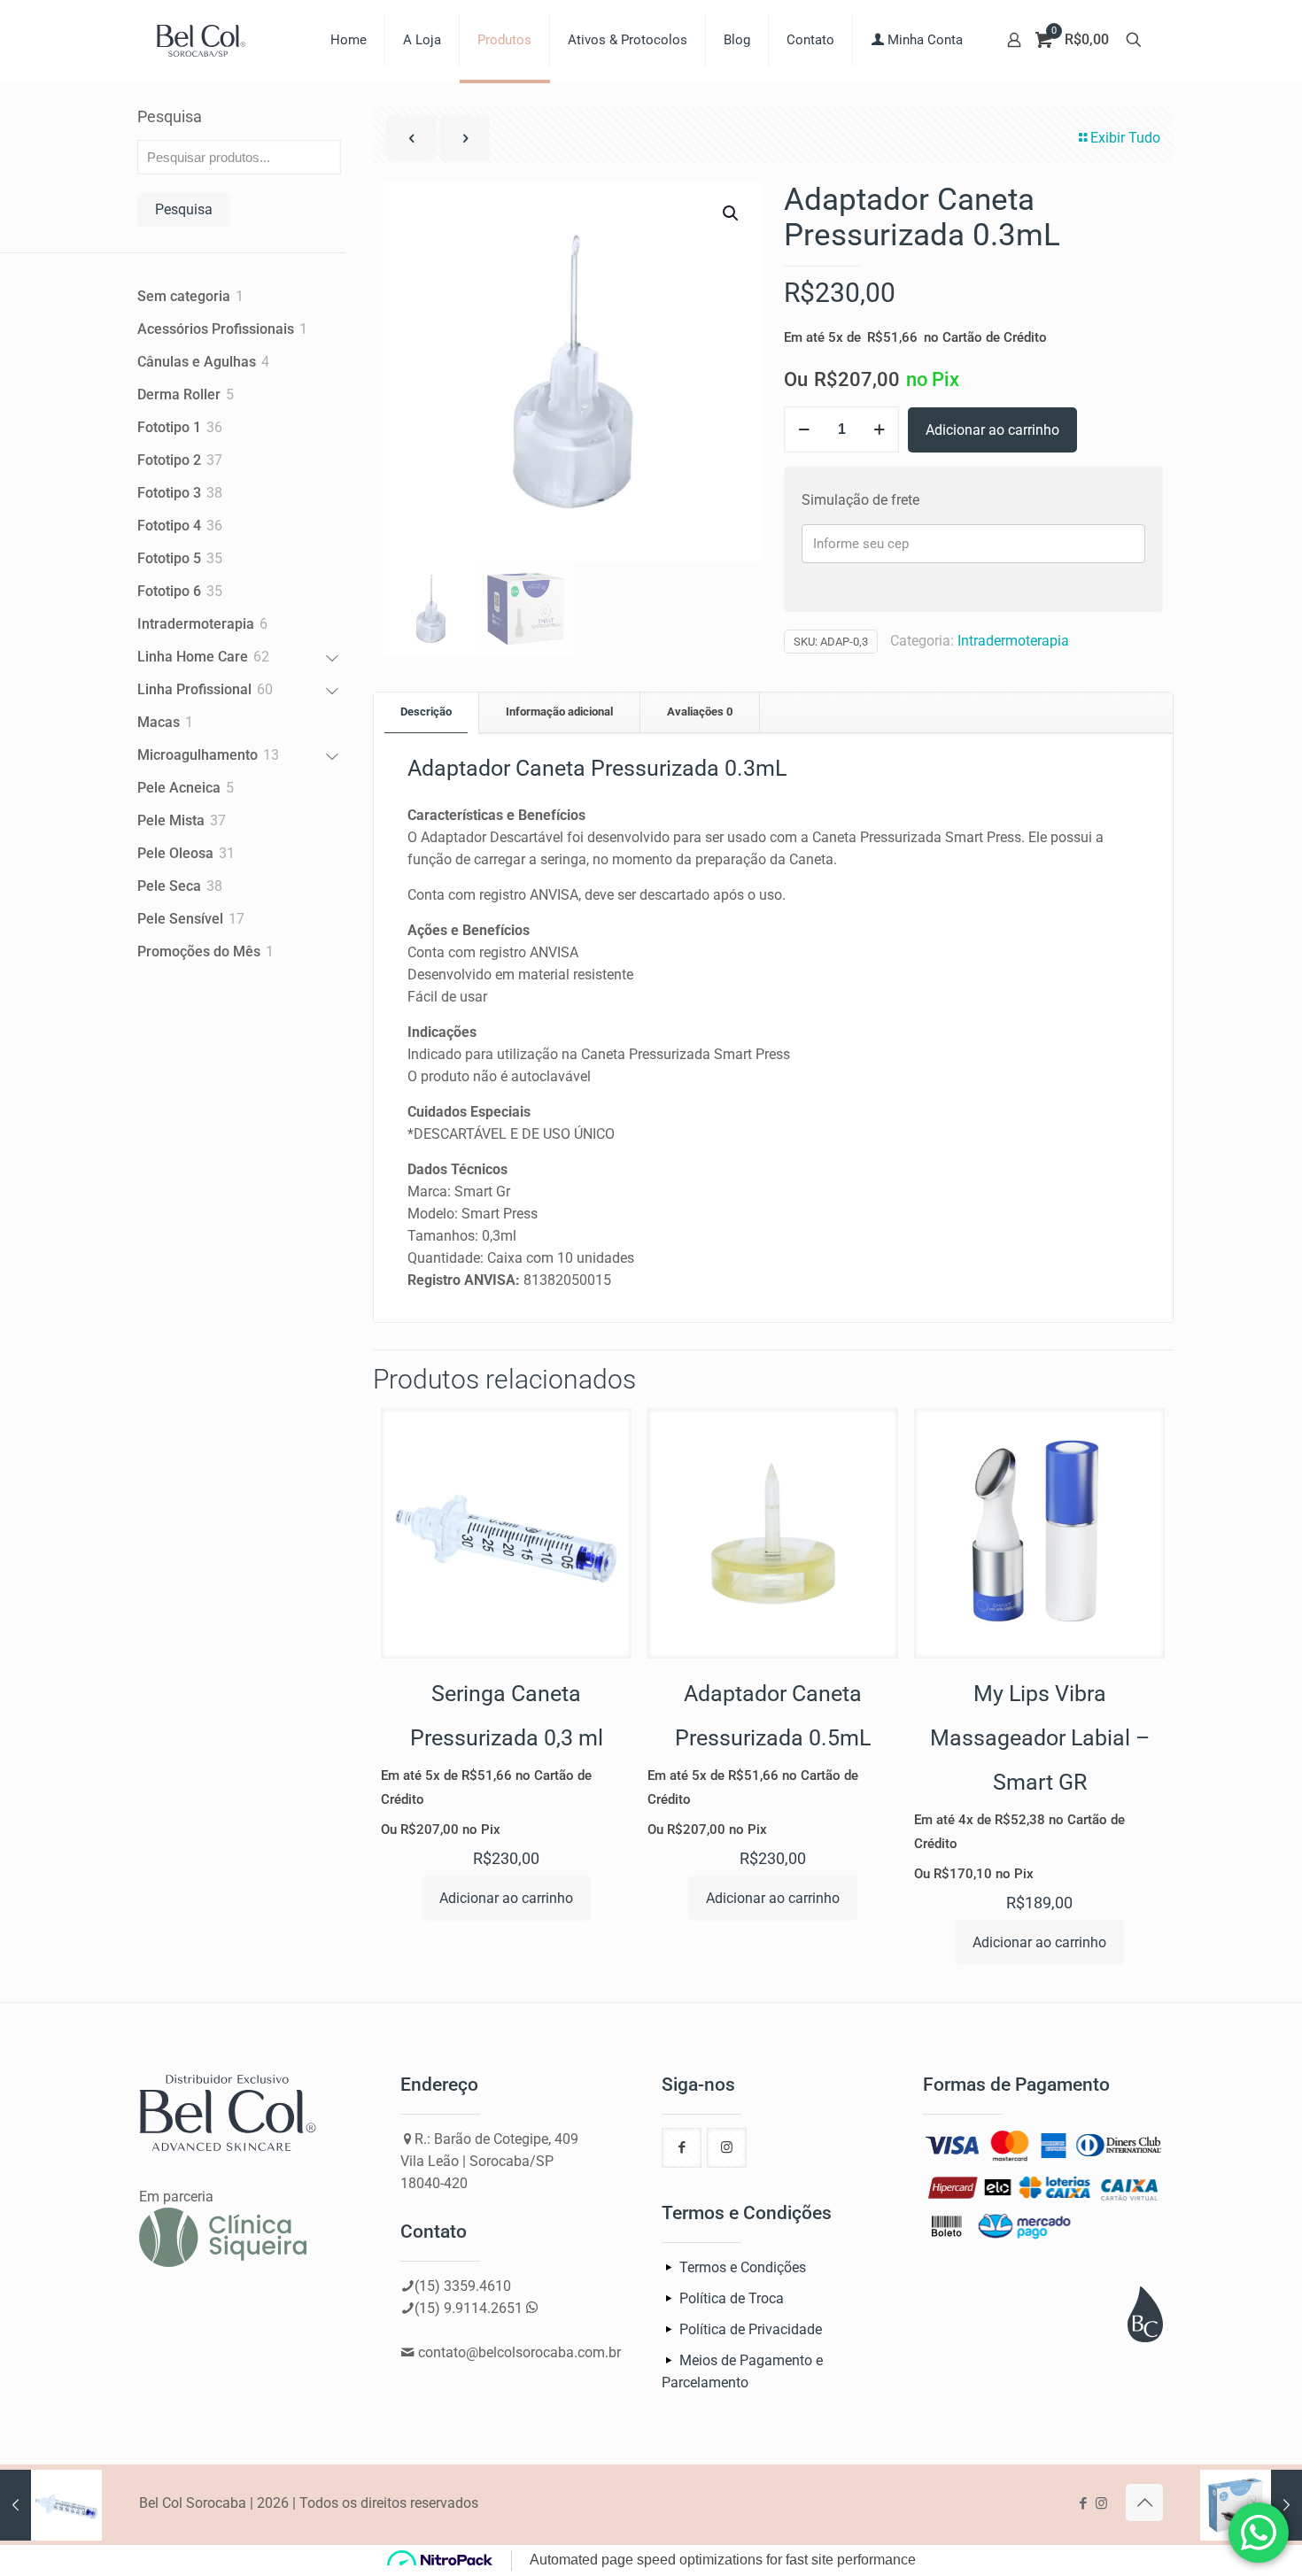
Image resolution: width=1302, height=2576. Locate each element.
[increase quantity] (879, 429)
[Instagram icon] (1101, 2503)
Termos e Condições (743, 2267)
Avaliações (700, 712)
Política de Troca (732, 2298)
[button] (732, 213)
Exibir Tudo (1125, 138)
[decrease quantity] (804, 429)
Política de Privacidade (751, 2329)
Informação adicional (559, 712)
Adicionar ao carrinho (992, 430)
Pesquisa (170, 116)
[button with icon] (682, 2148)
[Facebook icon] (1083, 2503)
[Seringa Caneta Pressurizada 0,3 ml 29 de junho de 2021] (51, 2505)
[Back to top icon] (1144, 2503)
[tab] (426, 712)
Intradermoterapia (1013, 641)
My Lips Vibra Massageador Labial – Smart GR (1040, 1738)
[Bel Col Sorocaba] (201, 40)
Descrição (426, 712)
